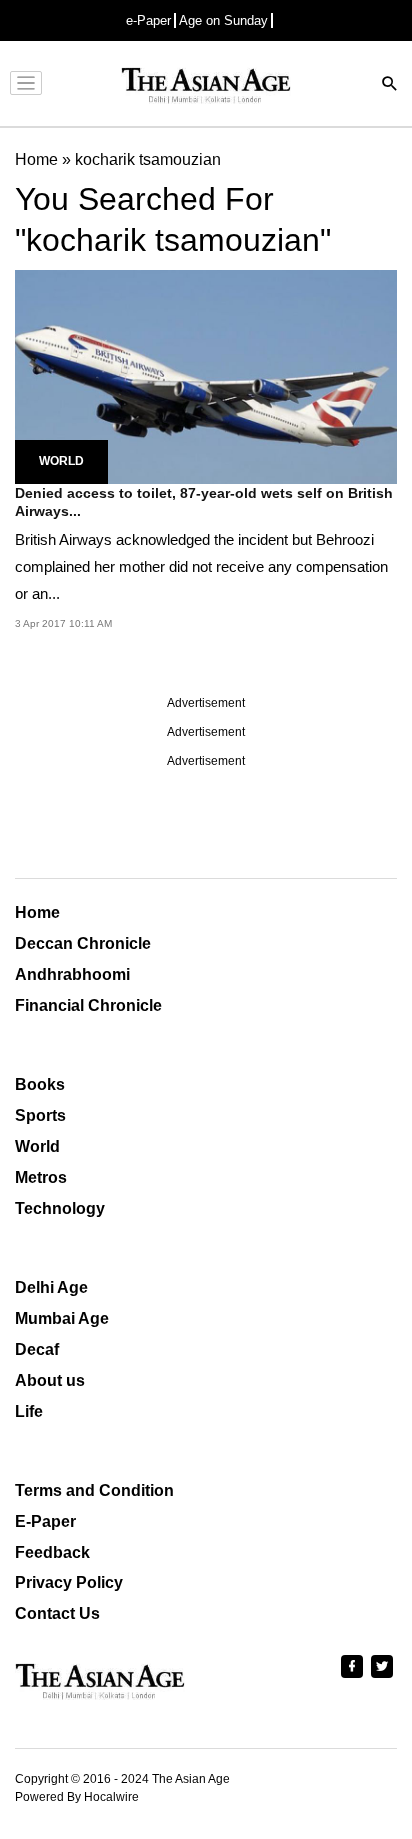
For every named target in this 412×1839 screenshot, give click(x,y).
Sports (40, 1115)
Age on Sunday (223, 20)
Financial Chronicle (88, 1005)
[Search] (390, 85)
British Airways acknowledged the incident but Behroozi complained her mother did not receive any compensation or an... (201, 566)
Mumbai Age (62, 1318)
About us (50, 1380)
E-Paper (45, 1521)
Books (40, 1084)
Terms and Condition (94, 1490)
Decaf (37, 1349)
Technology (60, 1208)
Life (29, 1411)
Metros (41, 1177)
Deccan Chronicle (83, 943)
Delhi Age (51, 1287)
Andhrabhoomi (72, 974)
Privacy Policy (69, 1582)
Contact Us (57, 1613)
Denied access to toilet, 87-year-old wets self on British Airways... (204, 502)
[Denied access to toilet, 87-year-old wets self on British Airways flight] (206, 375)
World (61, 461)
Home (37, 912)
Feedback (52, 1552)
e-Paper (148, 20)
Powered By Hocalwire (77, 1797)
